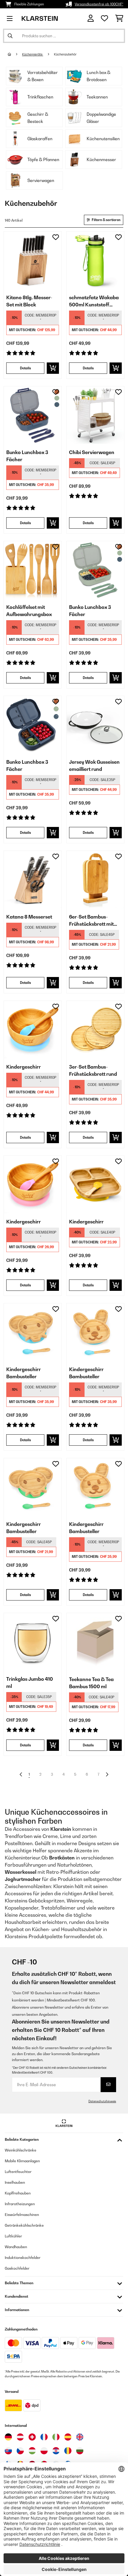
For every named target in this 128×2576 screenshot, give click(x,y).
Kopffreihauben (18, 2193)
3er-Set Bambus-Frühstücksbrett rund (93, 1070)
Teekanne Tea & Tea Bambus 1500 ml (91, 1683)
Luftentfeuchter (18, 2172)
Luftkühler (13, 2236)
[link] (33, 260)
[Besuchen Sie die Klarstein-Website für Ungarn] (32, 2451)
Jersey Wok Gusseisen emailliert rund (94, 765)
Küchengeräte (33, 54)
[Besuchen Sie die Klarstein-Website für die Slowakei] (8, 2451)
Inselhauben (15, 2182)
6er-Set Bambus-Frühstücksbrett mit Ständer (91, 921)
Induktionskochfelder (23, 2258)
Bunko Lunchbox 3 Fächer (27, 456)
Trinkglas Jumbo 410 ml (30, 1683)
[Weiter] (107, 1774)
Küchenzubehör (65, 54)
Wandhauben (16, 2247)
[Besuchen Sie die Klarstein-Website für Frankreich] (44, 2437)
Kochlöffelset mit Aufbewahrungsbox (29, 611)
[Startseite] (15, 54)
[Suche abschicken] (10, 36)
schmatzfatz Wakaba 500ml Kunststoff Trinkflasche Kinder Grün (94, 301)
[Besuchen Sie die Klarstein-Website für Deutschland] (8, 2437)
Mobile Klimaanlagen (22, 2161)
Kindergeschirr (24, 1067)
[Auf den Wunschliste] (56, 237)
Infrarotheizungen (20, 2204)
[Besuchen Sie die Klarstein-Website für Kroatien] (56, 2451)
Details (25, 368)
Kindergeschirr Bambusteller (24, 1373)
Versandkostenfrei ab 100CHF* (99, 4)
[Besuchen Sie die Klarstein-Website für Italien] (56, 2437)
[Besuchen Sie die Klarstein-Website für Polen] (44, 2451)
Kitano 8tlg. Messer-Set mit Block (29, 301)
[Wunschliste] (104, 18)
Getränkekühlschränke (24, 2225)
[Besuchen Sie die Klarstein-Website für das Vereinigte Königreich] (80, 2437)
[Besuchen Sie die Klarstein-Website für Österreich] (20, 2437)
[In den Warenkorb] (53, 368)
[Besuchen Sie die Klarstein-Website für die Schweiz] (32, 2437)
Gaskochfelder (17, 2268)
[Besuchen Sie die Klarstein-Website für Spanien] (68, 2437)
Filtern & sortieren (106, 220)
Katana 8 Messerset (29, 917)
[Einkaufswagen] (119, 18)
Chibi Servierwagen (92, 452)
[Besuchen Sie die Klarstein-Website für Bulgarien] (80, 2451)
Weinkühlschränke (21, 2150)
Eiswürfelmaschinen (22, 2215)
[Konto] (91, 18)
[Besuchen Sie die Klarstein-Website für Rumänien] (68, 2451)
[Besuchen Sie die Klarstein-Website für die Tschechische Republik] (20, 2451)
